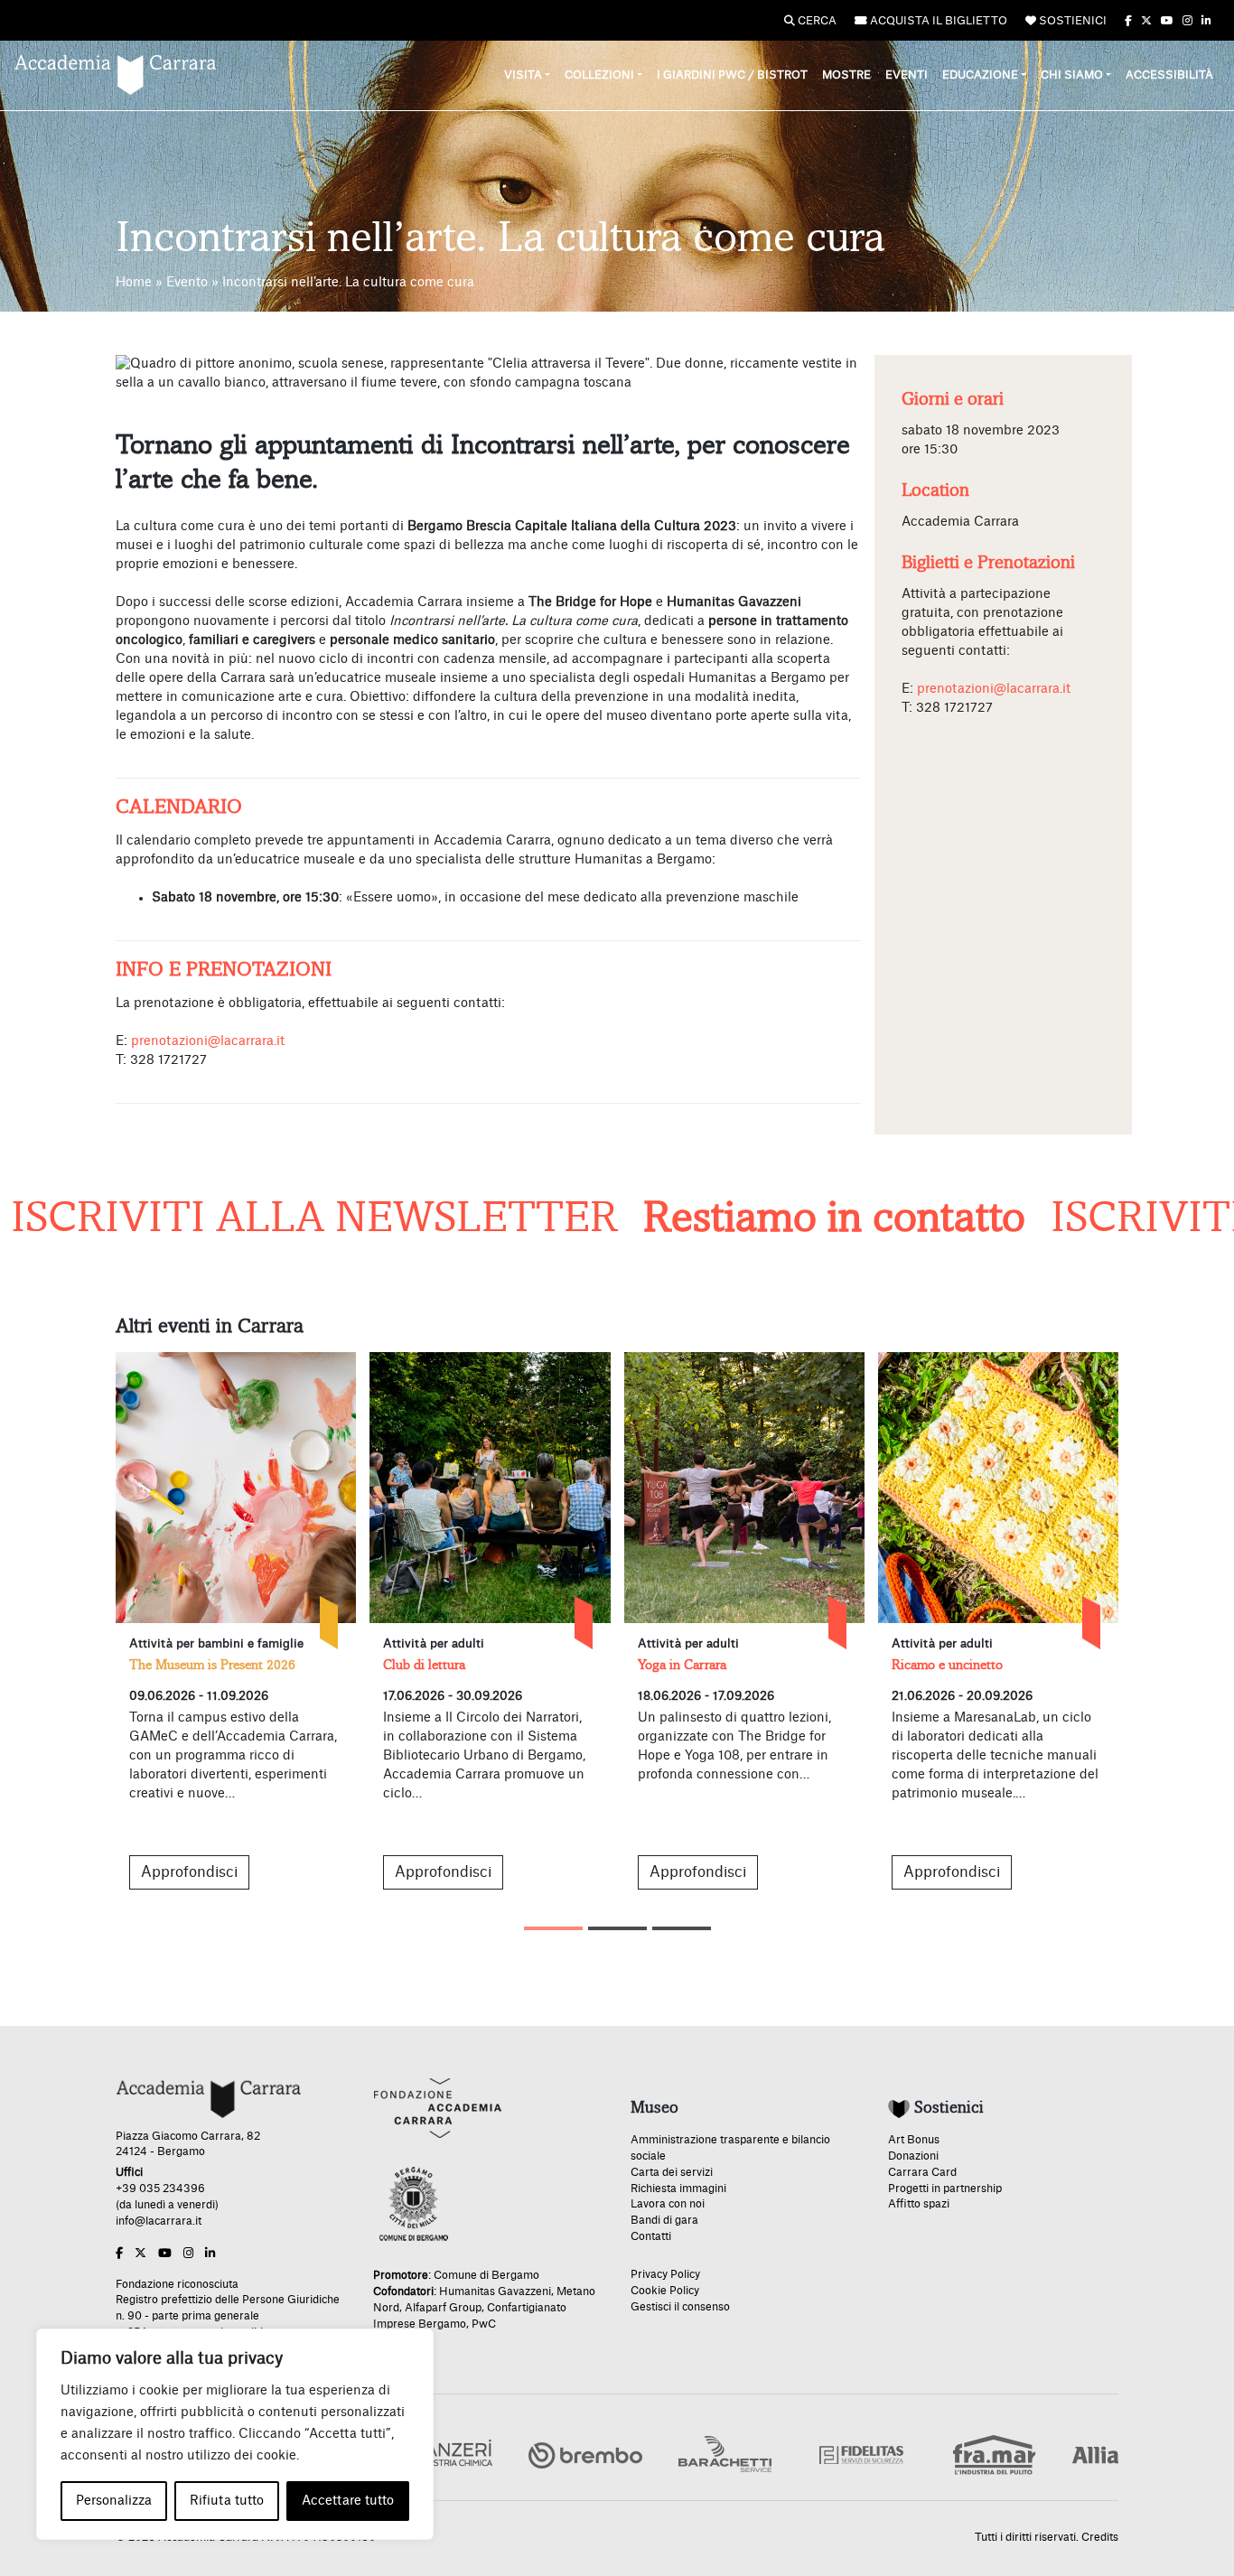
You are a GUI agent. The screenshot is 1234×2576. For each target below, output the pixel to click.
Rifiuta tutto (227, 2501)
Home (134, 283)
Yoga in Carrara (682, 1665)
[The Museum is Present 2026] (236, 1488)
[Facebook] (1128, 21)
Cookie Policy (665, 2291)
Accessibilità (1169, 75)
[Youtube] (1167, 21)
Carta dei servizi (672, 2172)
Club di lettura (424, 1665)
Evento (187, 283)
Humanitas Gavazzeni (495, 2291)
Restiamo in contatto (768, 1218)
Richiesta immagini (678, 2189)
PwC (484, 2324)
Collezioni (599, 75)
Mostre (846, 75)
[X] (1146, 21)
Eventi (907, 75)
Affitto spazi (919, 2204)
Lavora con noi (668, 2204)
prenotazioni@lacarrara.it (208, 1041)
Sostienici (1071, 21)
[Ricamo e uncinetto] (998, 1488)
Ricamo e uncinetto (947, 1665)
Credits (1100, 2537)
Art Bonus (914, 2140)
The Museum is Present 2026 (212, 1665)
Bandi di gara (664, 2220)
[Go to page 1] (553, 1928)
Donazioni (913, 2156)
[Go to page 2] (617, 1928)
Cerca (816, 21)
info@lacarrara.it (159, 2221)
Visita (523, 75)
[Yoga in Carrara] (744, 1488)
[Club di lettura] (490, 1488)
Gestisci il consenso (680, 2307)
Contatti (651, 2236)
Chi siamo (1072, 75)
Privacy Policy (665, 2274)
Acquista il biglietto (937, 21)
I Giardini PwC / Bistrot (732, 75)
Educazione (980, 75)
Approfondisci (189, 1872)
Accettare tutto (348, 2501)
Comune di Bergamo (486, 2275)
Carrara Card (922, 2172)
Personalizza (114, 2501)
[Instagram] (1187, 21)
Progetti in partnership (945, 2189)
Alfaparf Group (443, 2308)
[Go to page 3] (682, 1928)
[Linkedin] (1206, 21)
